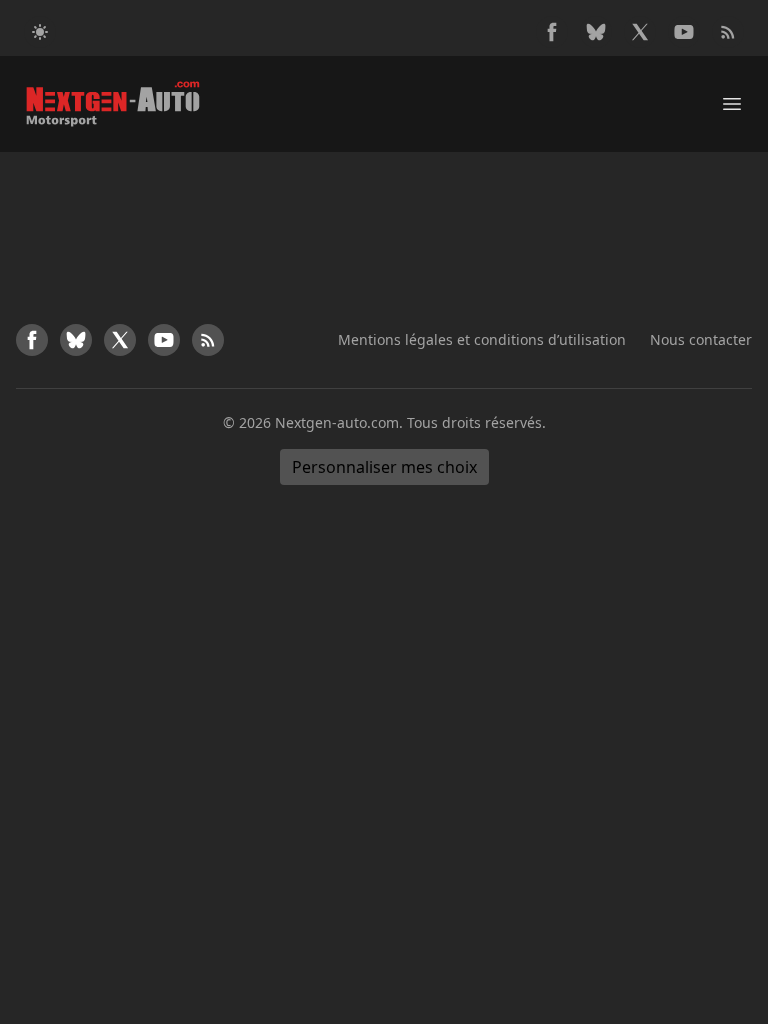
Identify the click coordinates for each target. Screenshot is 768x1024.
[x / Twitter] (640, 32)
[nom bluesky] (596, 32)
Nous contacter (701, 339)
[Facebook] (552, 32)
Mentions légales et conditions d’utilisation (482, 339)
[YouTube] (684, 32)
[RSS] (728, 32)
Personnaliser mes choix (384, 467)
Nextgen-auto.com (337, 422)
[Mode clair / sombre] (40, 32)
